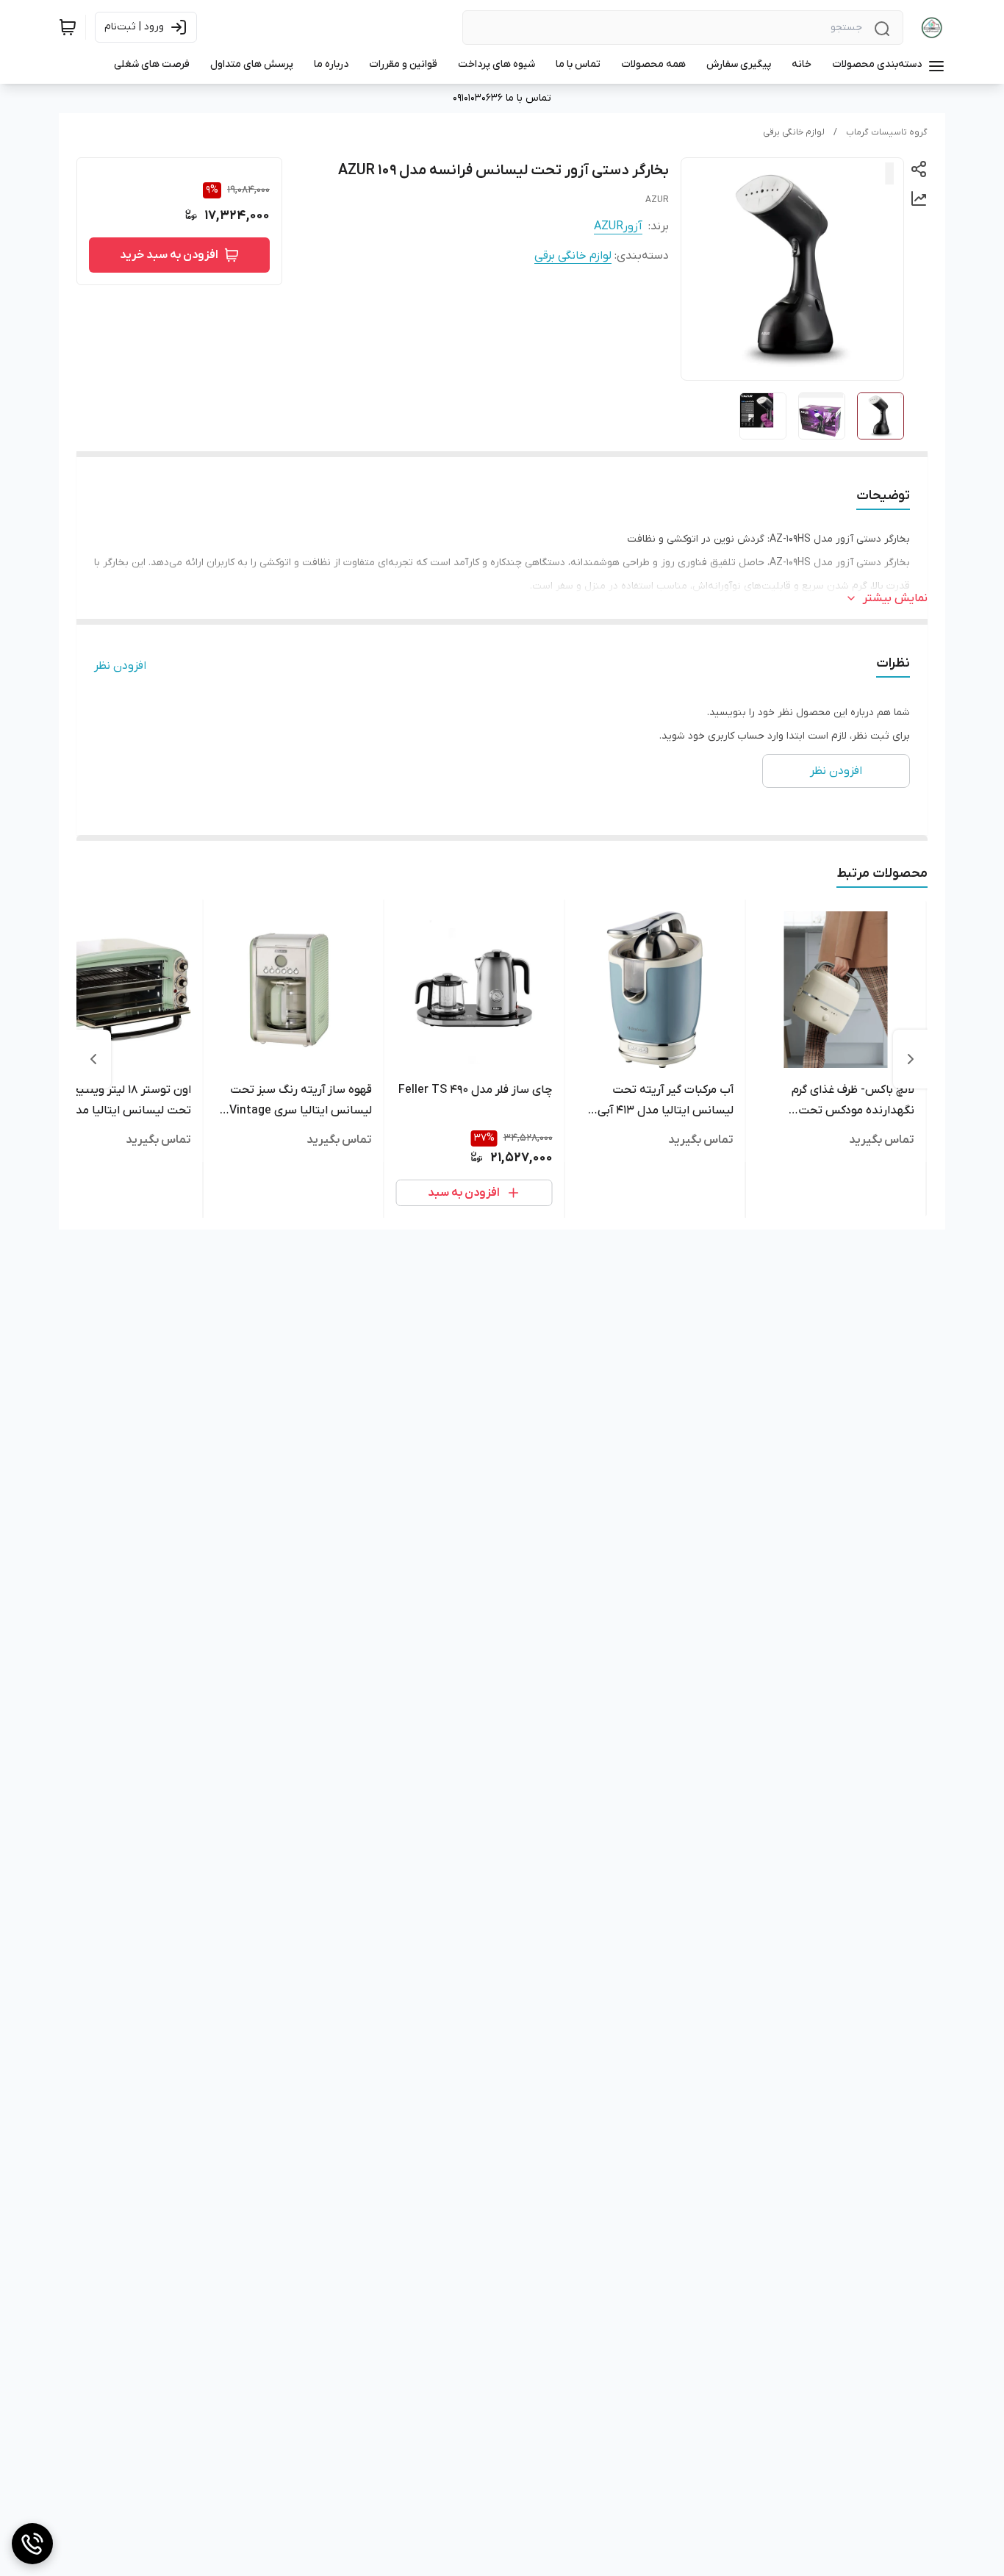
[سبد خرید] (68, 27)
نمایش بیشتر (895, 598)
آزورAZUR (618, 226)
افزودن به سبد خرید (169, 255)
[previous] (911, 1059)
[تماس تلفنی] (32, 2544)
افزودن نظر (120, 666)
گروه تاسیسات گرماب (887, 132)
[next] (93, 1059)
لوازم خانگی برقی (794, 132)
